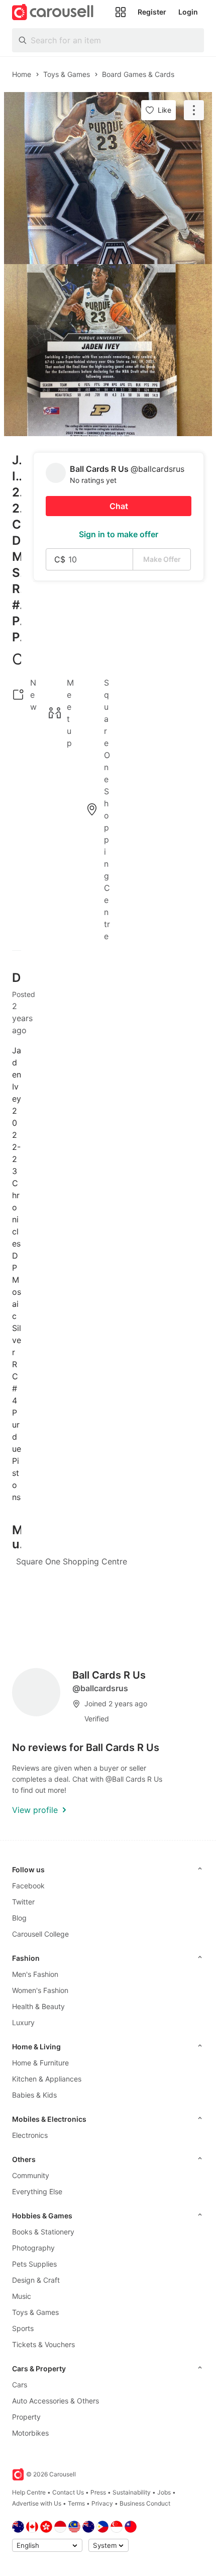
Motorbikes (30, 2433)
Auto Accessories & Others (56, 2401)
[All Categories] (121, 12)
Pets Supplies (34, 2264)
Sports (23, 2328)
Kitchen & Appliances (47, 2079)
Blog (19, 1918)
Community (31, 2175)
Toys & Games (35, 2312)
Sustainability (132, 2492)
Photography (33, 2248)
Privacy (102, 2503)
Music (22, 2296)
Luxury (23, 2022)
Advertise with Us (37, 2503)
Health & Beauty (38, 2006)
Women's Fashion (40, 1990)
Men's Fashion (35, 1974)
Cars (20, 2385)
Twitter (23, 1902)
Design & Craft (36, 2280)
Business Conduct (145, 2503)
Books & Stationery (43, 2232)
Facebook (28, 1886)
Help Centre (29, 2492)
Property (26, 2417)
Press (98, 2492)
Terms (76, 2503)
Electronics (30, 2135)
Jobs (164, 2492)
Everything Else (37, 2191)
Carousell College (40, 1934)
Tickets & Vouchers (43, 2344)
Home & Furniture (40, 2063)
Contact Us (68, 2492)
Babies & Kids (34, 2095)
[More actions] (194, 110)
